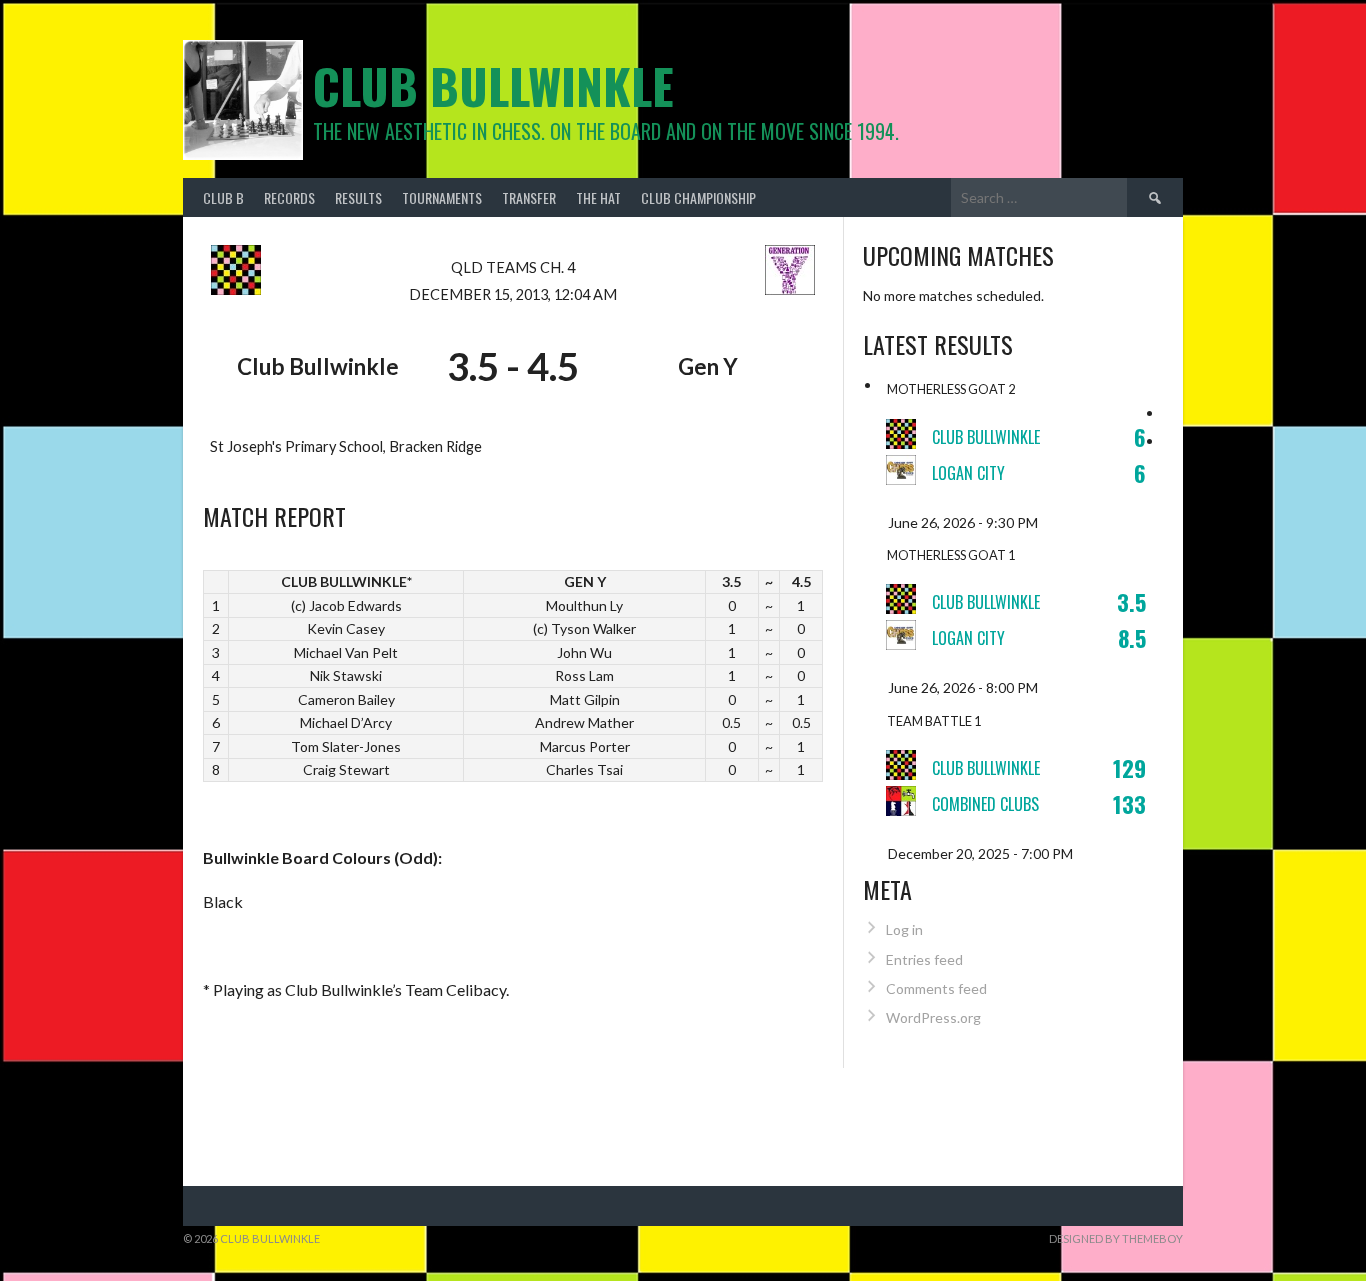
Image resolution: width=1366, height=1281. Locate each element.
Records (289, 197)
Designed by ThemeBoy (1116, 1238)
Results (358, 197)
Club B (223, 197)
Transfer (529, 197)
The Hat (598, 197)
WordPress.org (933, 1017)
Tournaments (442, 197)
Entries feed (924, 959)
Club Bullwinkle (493, 85)
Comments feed (936, 988)
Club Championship (698, 197)
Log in (904, 929)
